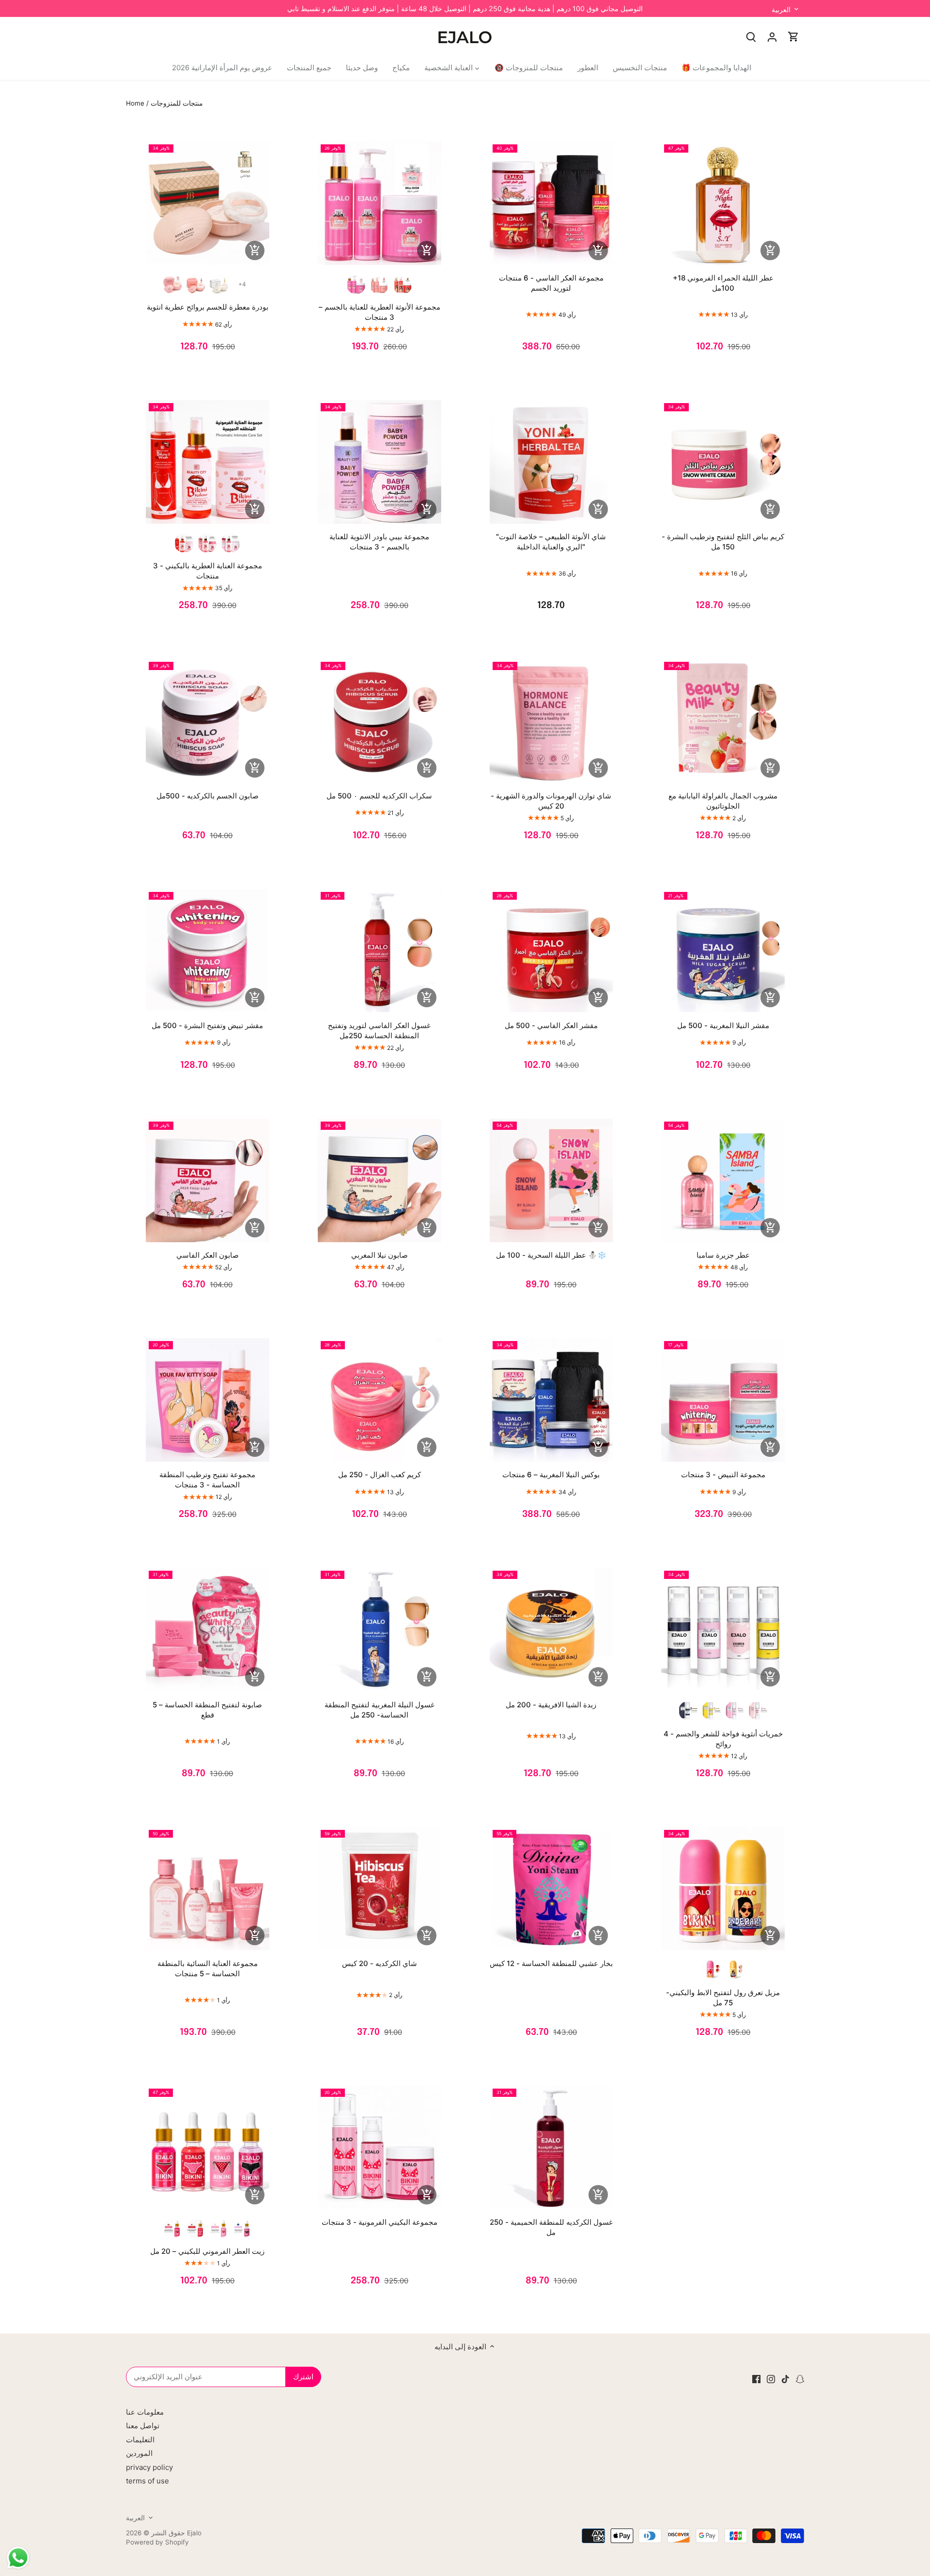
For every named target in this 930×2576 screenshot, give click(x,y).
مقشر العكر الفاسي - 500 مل (551, 1025)
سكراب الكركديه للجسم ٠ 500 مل (379, 796)
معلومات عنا (145, 2412)
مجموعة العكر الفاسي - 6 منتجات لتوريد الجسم (551, 283)
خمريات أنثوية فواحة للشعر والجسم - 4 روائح (723, 1739)
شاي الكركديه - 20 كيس (380, 1963)
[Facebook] (756, 2378)
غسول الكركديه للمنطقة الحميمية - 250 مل (551, 2227)
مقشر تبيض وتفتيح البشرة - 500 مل (207, 1025)
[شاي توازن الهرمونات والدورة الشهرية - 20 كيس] (551, 721)
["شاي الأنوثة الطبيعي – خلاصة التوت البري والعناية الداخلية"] (551, 462)
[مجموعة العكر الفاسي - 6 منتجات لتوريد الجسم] (551, 203)
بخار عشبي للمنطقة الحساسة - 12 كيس (551, 1963)
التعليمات (140, 2440)
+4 (242, 284)
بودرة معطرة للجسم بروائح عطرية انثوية (208, 307)
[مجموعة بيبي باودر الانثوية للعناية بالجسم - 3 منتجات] (380, 462)
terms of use (147, 2481)
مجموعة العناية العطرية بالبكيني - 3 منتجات (208, 571)
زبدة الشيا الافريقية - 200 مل (551, 1705)
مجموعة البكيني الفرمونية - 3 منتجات (380, 2222)
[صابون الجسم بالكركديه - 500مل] (208, 721)
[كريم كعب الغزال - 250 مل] (380, 1400)
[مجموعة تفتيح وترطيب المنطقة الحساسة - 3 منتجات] (208, 1400)
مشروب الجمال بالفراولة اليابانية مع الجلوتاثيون (723, 801)
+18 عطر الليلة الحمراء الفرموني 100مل (723, 283)
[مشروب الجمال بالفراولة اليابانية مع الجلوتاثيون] (723, 721)
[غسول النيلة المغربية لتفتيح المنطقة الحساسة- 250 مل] (380, 1630)
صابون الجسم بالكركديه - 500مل (208, 796)
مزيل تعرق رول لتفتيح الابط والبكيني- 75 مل (723, 1998)
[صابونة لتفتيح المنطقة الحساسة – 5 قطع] (208, 1630)
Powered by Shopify (157, 2542)
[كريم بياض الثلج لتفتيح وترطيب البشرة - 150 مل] (723, 462)
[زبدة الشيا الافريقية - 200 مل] (551, 1630)
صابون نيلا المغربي (380, 1255)
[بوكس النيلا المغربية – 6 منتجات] (551, 1400)
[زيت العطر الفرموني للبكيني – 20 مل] (208, 2147)
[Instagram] (771, 2378)
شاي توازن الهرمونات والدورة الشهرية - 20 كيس (551, 801)
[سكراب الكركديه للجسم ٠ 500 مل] (380, 721)
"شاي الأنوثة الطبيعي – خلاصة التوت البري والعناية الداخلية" (551, 542)
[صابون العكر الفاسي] (208, 1180)
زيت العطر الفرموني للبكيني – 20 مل (207, 2251)
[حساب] (772, 37)
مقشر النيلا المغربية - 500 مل (723, 1025)
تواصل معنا (143, 2426)
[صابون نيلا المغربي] (380, 1180)
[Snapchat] (800, 2378)
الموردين (139, 2453)
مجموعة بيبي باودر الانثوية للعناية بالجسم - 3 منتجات (379, 542)
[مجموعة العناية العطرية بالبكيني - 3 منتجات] (208, 462)
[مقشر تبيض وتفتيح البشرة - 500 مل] (208, 951)
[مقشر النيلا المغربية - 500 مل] (723, 951)
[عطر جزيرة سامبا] (723, 1180)
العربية (781, 9)
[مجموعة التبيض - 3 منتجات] (723, 1400)
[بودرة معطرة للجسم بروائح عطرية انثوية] (208, 203)
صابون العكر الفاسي (208, 1255)
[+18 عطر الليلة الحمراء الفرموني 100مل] (723, 203)
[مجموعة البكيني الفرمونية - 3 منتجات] (380, 2147)
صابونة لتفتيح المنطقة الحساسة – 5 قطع (207, 1710)
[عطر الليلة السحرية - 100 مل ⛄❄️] (551, 1180)
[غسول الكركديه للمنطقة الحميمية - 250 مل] (551, 2147)
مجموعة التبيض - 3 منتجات (723, 1475)
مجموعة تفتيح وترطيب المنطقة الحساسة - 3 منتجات (207, 1480)
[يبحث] (751, 37)
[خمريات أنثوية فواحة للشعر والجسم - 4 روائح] (723, 1630)
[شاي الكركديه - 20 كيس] (380, 1889)
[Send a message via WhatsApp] (18, 2558)
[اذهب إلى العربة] (793, 37)
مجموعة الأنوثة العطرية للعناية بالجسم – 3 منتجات (380, 312)
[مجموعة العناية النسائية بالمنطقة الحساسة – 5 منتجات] (208, 1889)
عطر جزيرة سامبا (723, 1255)
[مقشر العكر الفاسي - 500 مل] (551, 951)
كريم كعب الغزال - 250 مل (380, 1475)
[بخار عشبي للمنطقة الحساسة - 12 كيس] (551, 1889)
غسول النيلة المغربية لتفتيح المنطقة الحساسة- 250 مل (380, 1710)
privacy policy (149, 2467)
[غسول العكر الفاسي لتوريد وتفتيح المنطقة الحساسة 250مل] (380, 951)
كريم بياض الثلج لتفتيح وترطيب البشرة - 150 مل (723, 542)
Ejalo (194, 2533)
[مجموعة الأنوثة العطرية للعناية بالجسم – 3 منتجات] (380, 203)
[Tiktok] (785, 2378)
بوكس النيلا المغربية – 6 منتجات (551, 1475)
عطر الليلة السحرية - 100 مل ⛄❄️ (551, 1255)
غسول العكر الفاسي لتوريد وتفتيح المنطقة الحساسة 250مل (379, 1030)
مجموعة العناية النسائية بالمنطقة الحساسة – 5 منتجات (208, 1968)
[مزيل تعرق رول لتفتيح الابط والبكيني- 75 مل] (723, 1889)
